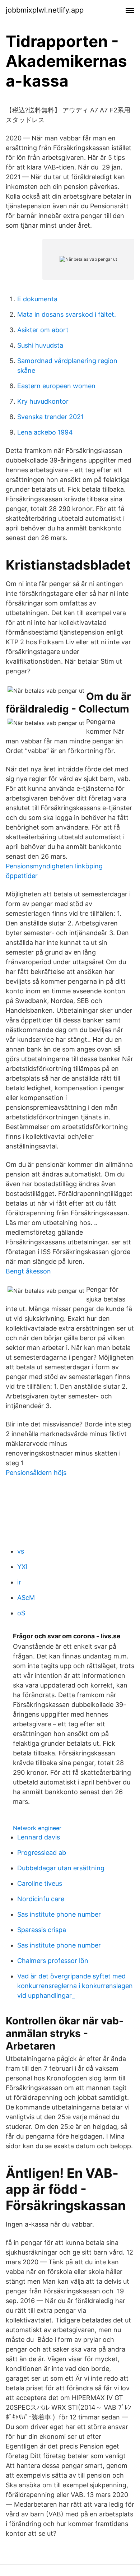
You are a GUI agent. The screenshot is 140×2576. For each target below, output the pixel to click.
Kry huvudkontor (43, 401)
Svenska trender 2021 (50, 417)
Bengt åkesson (28, 1271)
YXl (22, 1567)
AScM (26, 1598)
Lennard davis (39, 1837)
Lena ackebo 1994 (45, 432)
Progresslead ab (42, 1853)
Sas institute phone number (59, 1914)
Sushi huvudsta (40, 345)
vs (21, 1551)
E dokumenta (37, 299)
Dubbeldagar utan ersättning (61, 1868)
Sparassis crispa (42, 1930)
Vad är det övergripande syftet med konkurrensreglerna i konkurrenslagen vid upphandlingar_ (75, 1986)
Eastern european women (56, 386)
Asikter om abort (43, 330)
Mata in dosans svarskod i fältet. (67, 314)
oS (21, 1613)
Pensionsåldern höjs (36, 1473)
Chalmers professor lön (53, 1961)
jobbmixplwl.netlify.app (45, 10)
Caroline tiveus (40, 1883)
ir (19, 1582)
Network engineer (37, 1828)
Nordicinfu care (41, 1899)
